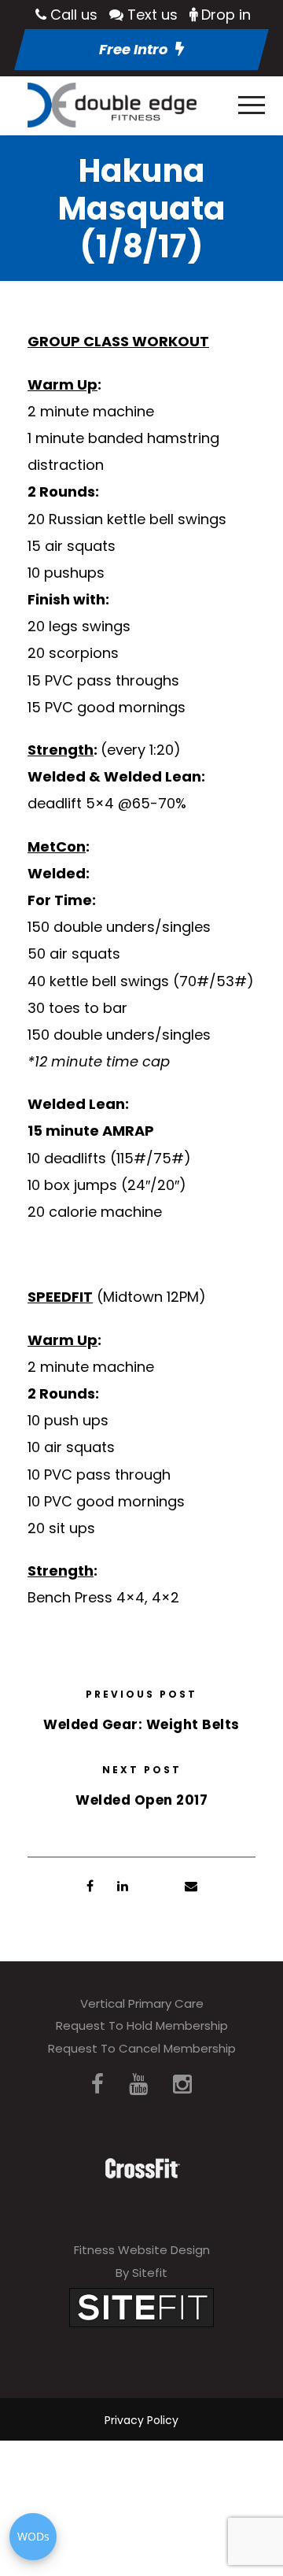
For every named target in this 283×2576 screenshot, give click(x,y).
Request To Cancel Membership (142, 2048)
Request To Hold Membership (142, 2025)
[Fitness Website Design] (141, 2306)
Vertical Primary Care (142, 2003)
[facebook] (97, 2084)
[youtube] (138, 2084)
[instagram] (182, 2084)
